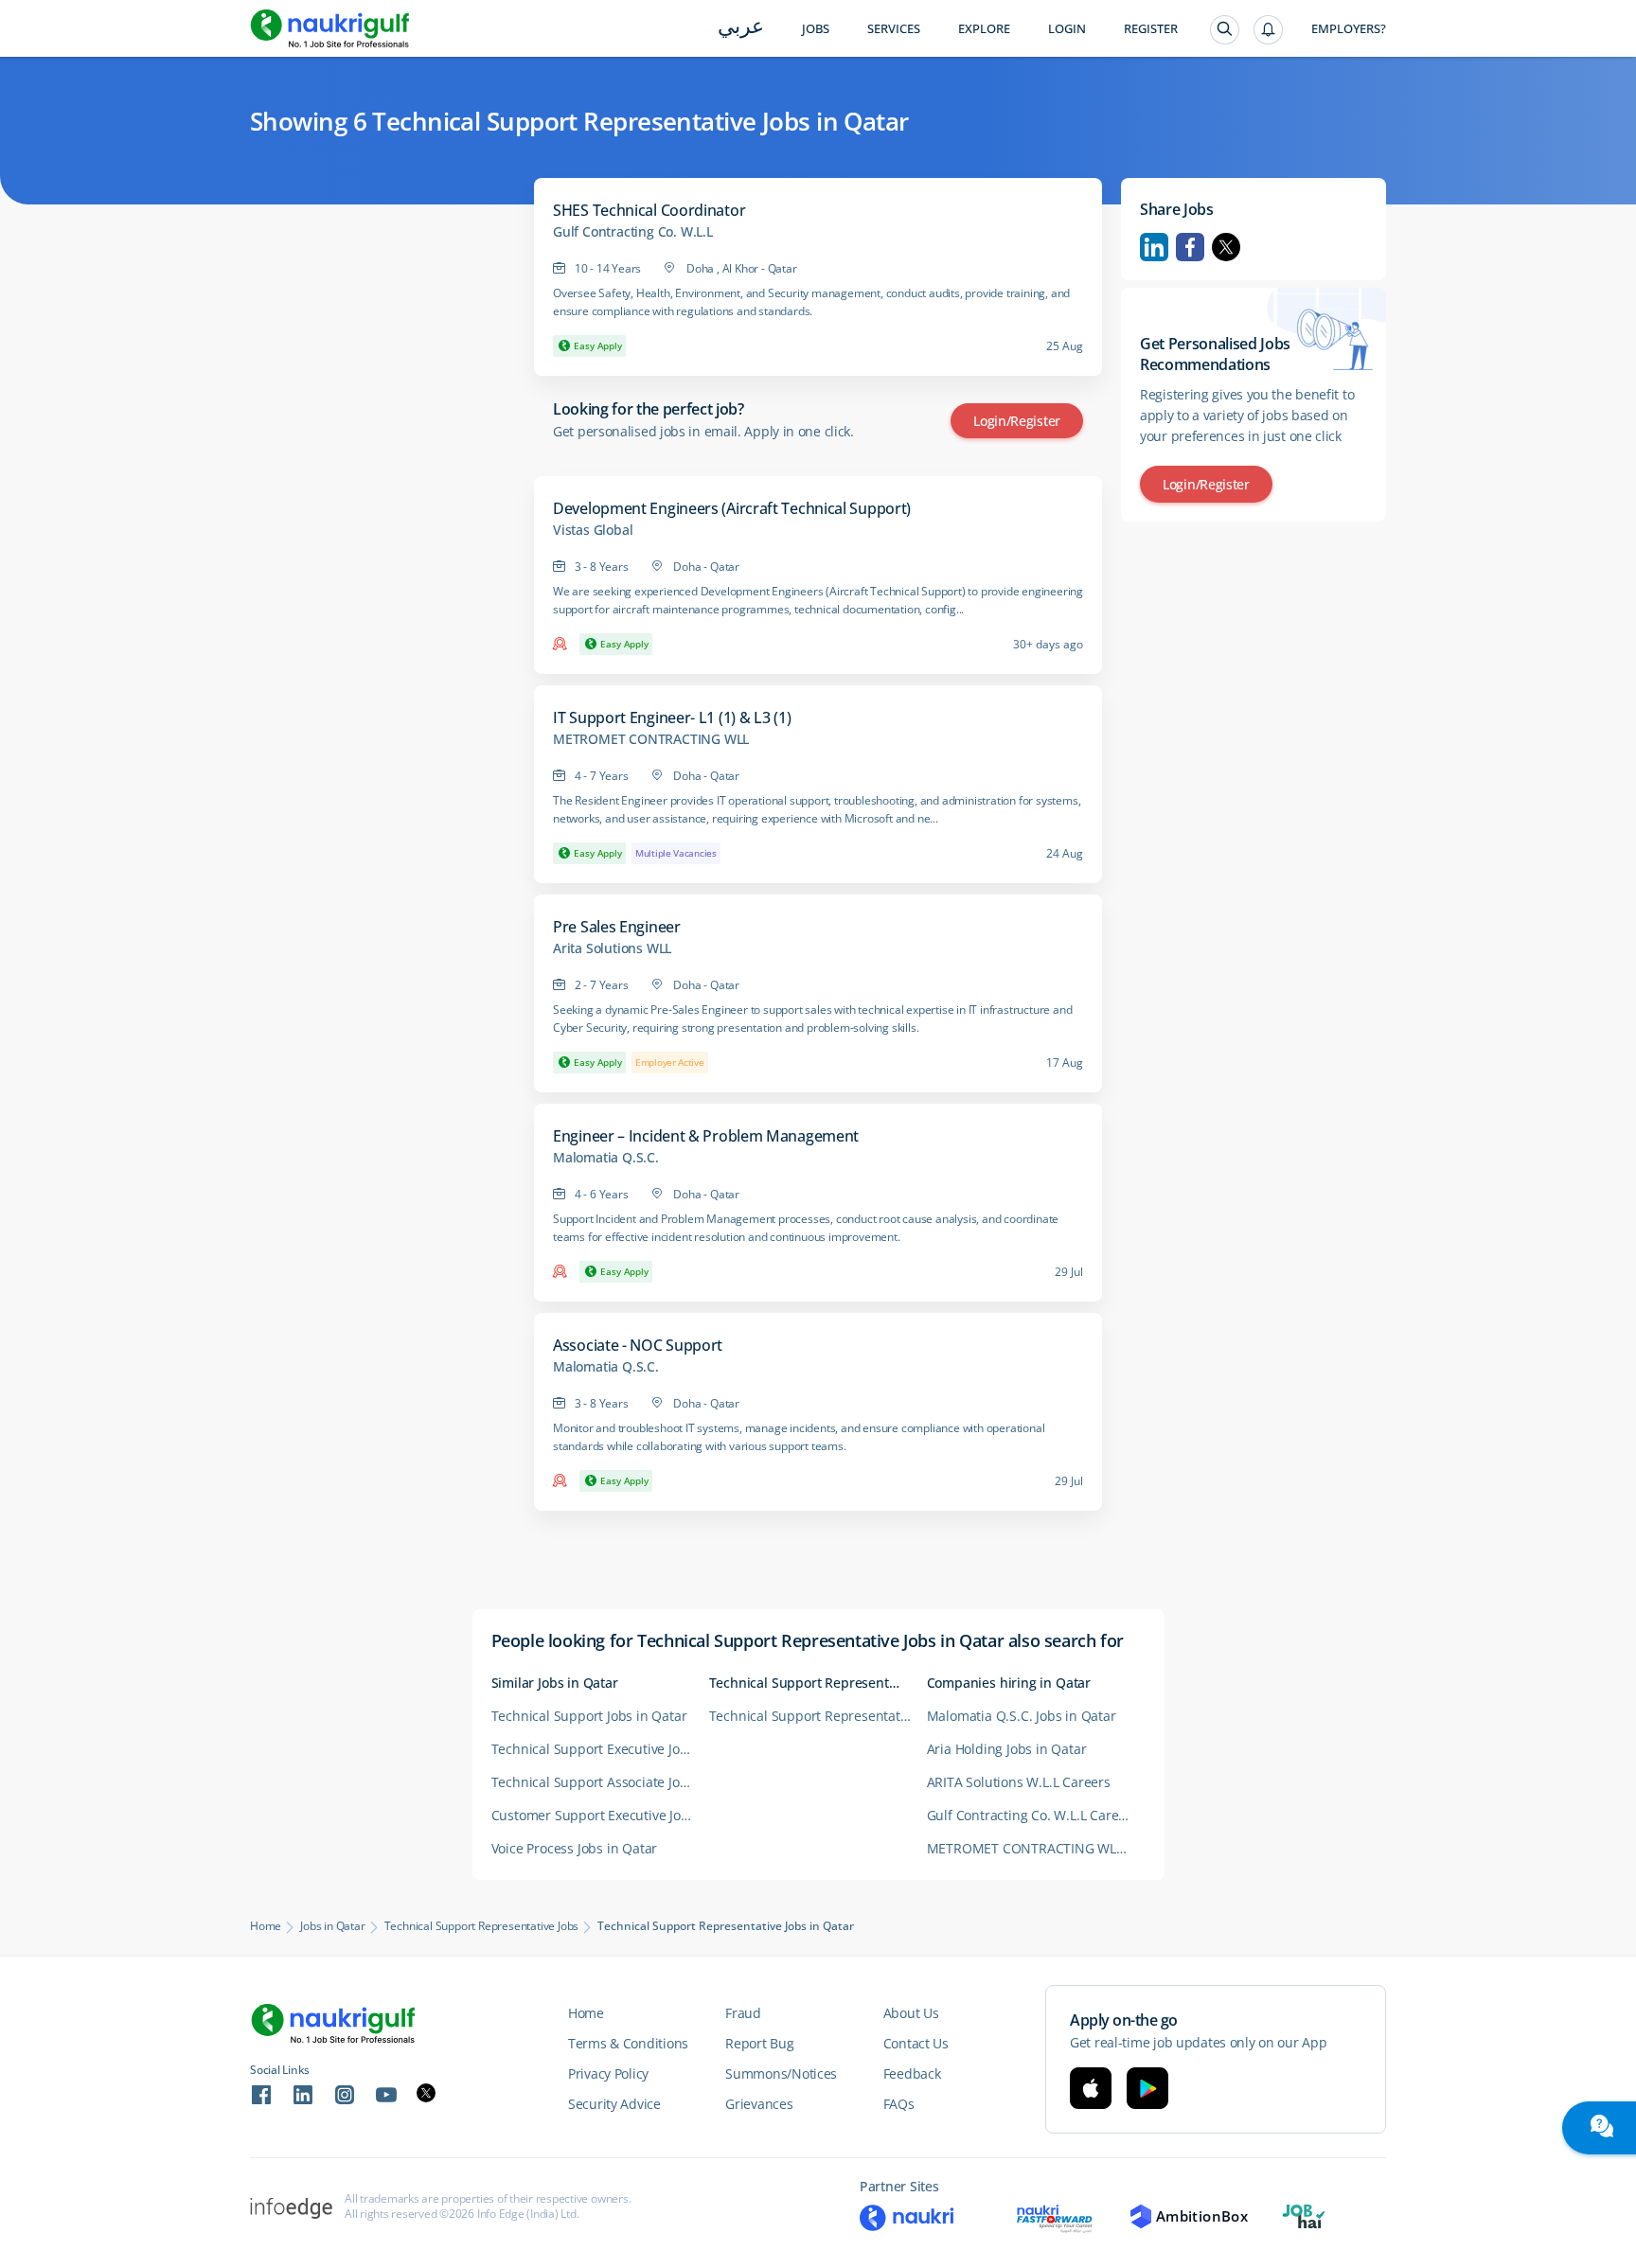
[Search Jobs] (1225, 30)
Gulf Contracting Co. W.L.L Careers (1032, 1815)
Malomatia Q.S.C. (606, 1158)
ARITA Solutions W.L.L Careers (1019, 1782)
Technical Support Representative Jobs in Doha (818, 1716)
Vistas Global (593, 530)
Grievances (759, 2104)
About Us (911, 2013)
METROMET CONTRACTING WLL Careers (1036, 1848)
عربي (741, 28)
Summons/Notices (781, 2073)
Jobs (816, 29)
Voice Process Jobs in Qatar (575, 1848)
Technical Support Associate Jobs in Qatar (600, 1782)
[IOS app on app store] (1091, 2088)
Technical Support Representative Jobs (482, 1926)
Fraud (743, 2013)
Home (266, 1926)
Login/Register (1017, 421)
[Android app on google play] (1147, 2088)
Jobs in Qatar (332, 1926)
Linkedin (1154, 247)
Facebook (1190, 247)
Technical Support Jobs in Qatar (589, 1716)
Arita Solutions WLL (612, 948)
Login (1067, 29)
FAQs (899, 2104)
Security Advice (614, 2104)
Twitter (1226, 247)
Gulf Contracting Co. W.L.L (633, 232)
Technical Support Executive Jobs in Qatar (600, 1749)
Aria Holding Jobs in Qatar (1007, 1749)
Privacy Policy (608, 2073)
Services (894, 29)
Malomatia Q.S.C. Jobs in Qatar (1022, 1716)
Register (1151, 29)
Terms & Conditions (628, 2043)
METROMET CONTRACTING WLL (651, 739)
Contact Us (916, 2043)
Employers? (1349, 29)
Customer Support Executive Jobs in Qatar (600, 1815)
